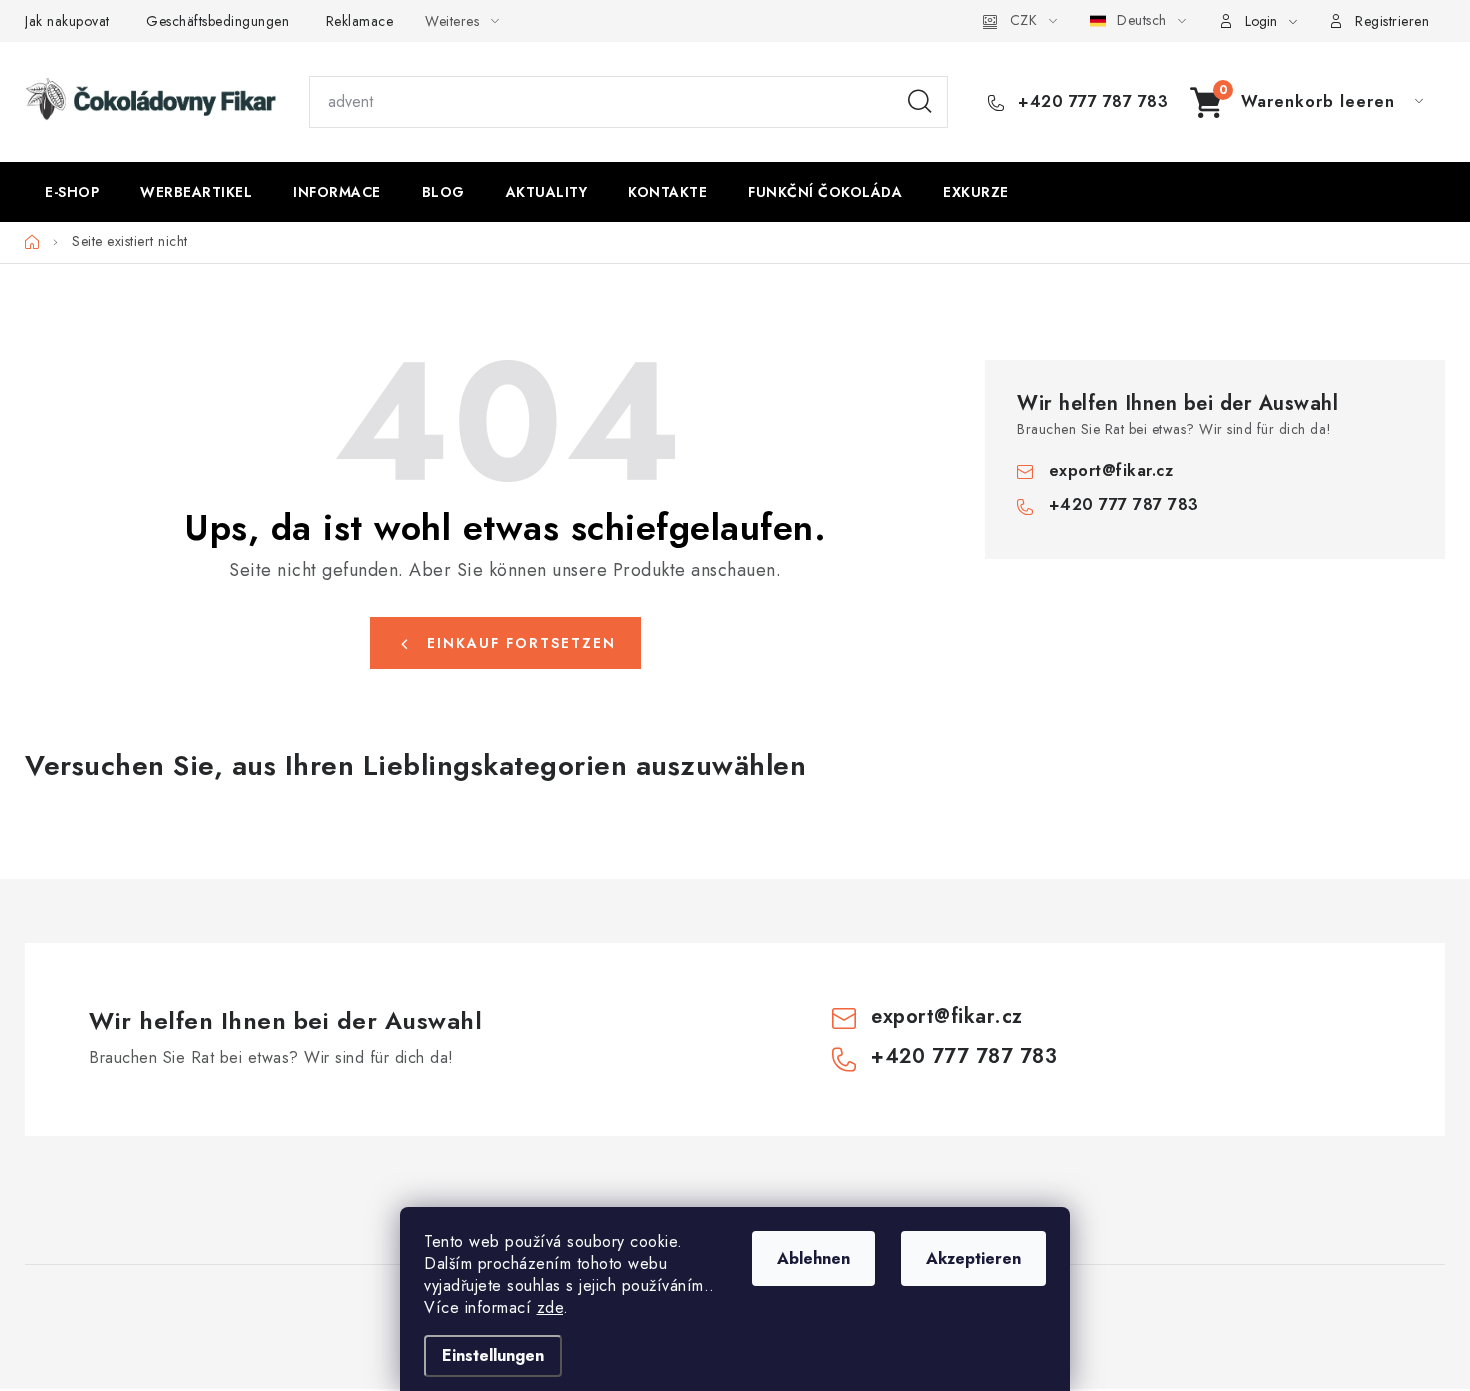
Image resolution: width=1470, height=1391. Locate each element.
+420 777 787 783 (1090, 102)
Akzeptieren (973, 1258)
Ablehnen (813, 1258)
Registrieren (1392, 21)
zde (550, 1307)
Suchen (920, 102)
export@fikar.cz (1111, 470)
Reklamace (360, 21)
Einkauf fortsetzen (521, 643)
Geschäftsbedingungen (217, 21)
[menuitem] (72, 192)
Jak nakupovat (67, 21)
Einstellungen (493, 1355)
